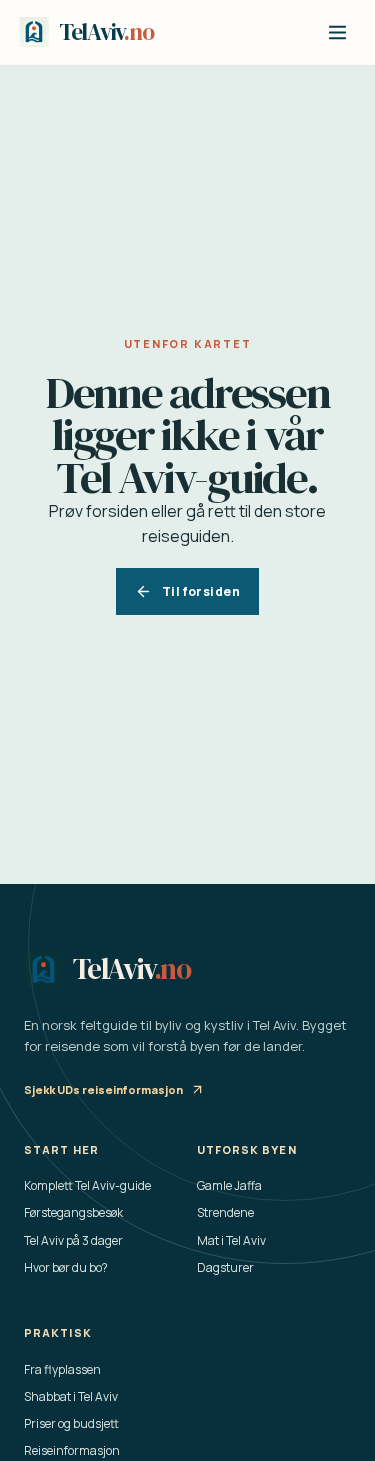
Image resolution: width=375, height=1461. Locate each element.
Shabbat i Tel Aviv (71, 1396)
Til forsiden (201, 591)
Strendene (225, 1212)
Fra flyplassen (62, 1369)
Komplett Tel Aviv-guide (87, 1185)
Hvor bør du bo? (66, 1267)
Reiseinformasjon (72, 1450)
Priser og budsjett (71, 1423)
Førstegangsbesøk (73, 1212)
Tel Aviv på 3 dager (73, 1240)
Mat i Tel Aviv (231, 1240)
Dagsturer (225, 1267)
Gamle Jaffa (229, 1185)
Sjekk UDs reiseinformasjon (103, 1089)
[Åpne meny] (337, 32)
